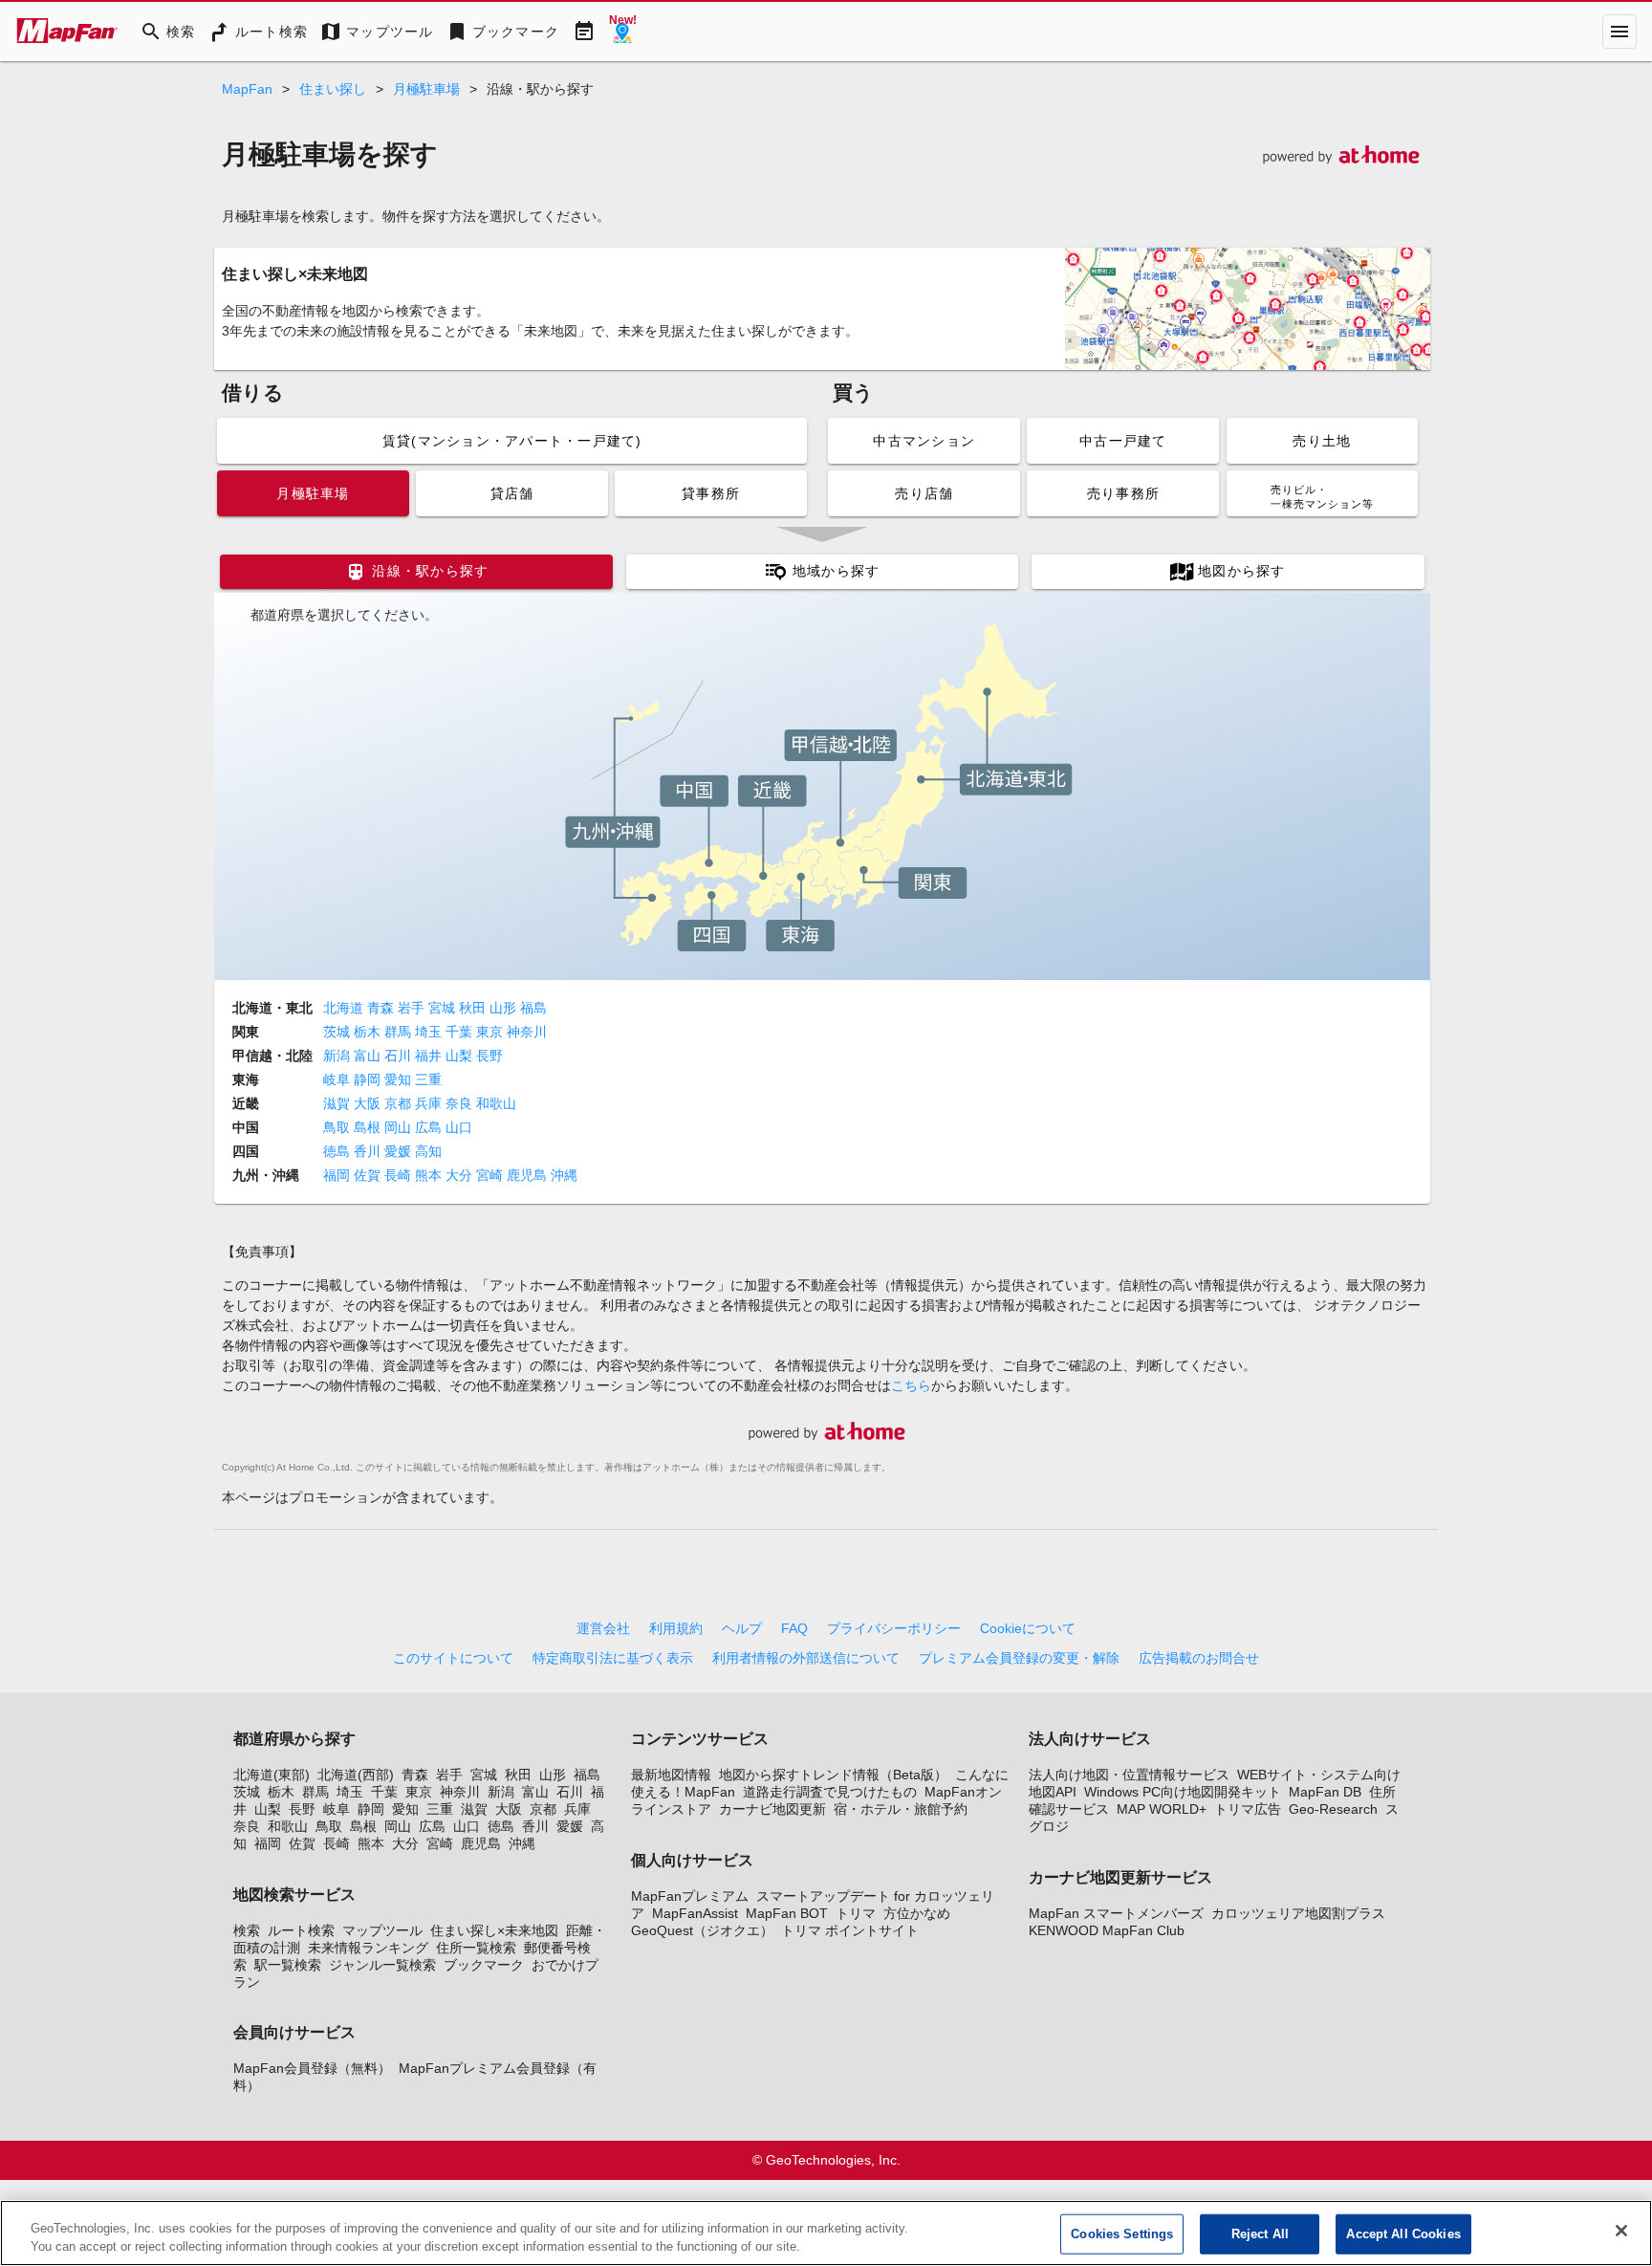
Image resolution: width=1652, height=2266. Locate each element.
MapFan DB (1325, 1792)
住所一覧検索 (476, 1948)
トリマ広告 (1248, 1809)
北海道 (345, 1008)
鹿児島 (529, 1175)
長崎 (400, 1175)
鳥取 (338, 1127)
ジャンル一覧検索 (382, 1965)
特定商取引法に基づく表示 (613, 1658)
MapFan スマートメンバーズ (1116, 1913)
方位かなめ (917, 1913)
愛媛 (400, 1151)
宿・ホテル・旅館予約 (901, 1809)
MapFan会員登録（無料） (312, 2068)
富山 (369, 1056)
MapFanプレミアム (690, 1896)
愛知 (400, 1079)
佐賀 (369, 1175)
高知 (430, 1151)
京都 (400, 1103)
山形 (505, 1008)
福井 (430, 1056)
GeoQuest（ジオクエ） (702, 1930)
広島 (430, 1127)
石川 (400, 1056)
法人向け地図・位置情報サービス (1129, 1775)
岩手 (413, 1008)
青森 (382, 1008)
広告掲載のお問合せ (1199, 1658)
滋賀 (338, 1103)
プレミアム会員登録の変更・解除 (1019, 1658)
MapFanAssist (695, 1913)
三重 (430, 1079)
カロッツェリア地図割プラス (1298, 1913)
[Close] (1621, 2231)
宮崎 (491, 1175)
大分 (461, 1175)
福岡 (338, 1175)
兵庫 (430, 1103)
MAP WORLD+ (1162, 1809)
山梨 (461, 1056)
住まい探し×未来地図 (494, 1930)
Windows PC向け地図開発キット (1183, 1792)
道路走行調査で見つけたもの (830, 1792)
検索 (247, 1930)
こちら (911, 1385)
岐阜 (338, 1079)
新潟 (338, 1056)
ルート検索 (301, 1930)
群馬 (400, 1032)
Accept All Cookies (1403, 2234)
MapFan (247, 89)
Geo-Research (1333, 1809)
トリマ (856, 1913)
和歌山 (498, 1103)
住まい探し (333, 89)
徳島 (338, 1151)
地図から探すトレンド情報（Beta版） (833, 1775)
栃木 (369, 1032)
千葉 (461, 1032)
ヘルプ (742, 1628)
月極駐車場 (426, 89)
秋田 (474, 1008)
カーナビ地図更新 (772, 1809)
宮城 (444, 1008)
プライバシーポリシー (894, 1628)
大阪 (369, 1103)
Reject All (1260, 2234)
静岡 (369, 1079)
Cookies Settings (1122, 2234)
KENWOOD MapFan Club (1107, 1930)
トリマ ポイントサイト (850, 1930)
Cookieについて (1028, 1628)
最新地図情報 (671, 1775)
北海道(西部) (356, 1775)
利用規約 (676, 1628)
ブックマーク (484, 1965)
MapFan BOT (787, 1913)
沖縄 (566, 1175)
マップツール (382, 1930)
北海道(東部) (272, 1775)
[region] (826, 2233)
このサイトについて (453, 1658)
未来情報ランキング (368, 1948)
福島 (535, 1008)
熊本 (430, 1175)
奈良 (461, 1103)
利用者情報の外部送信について (806, 1658)
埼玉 (430, 1032)
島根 (369, 1127)
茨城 (338, 1032)
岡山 (400, 1127)
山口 (461, 1127)
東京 (491, 1032)
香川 (369, 1151)
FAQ (794, 1628)
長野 (491, 1056)
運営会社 (603, 1628)
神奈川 (529, 1032)
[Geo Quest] (622, 32)
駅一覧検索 (288, 1965)
